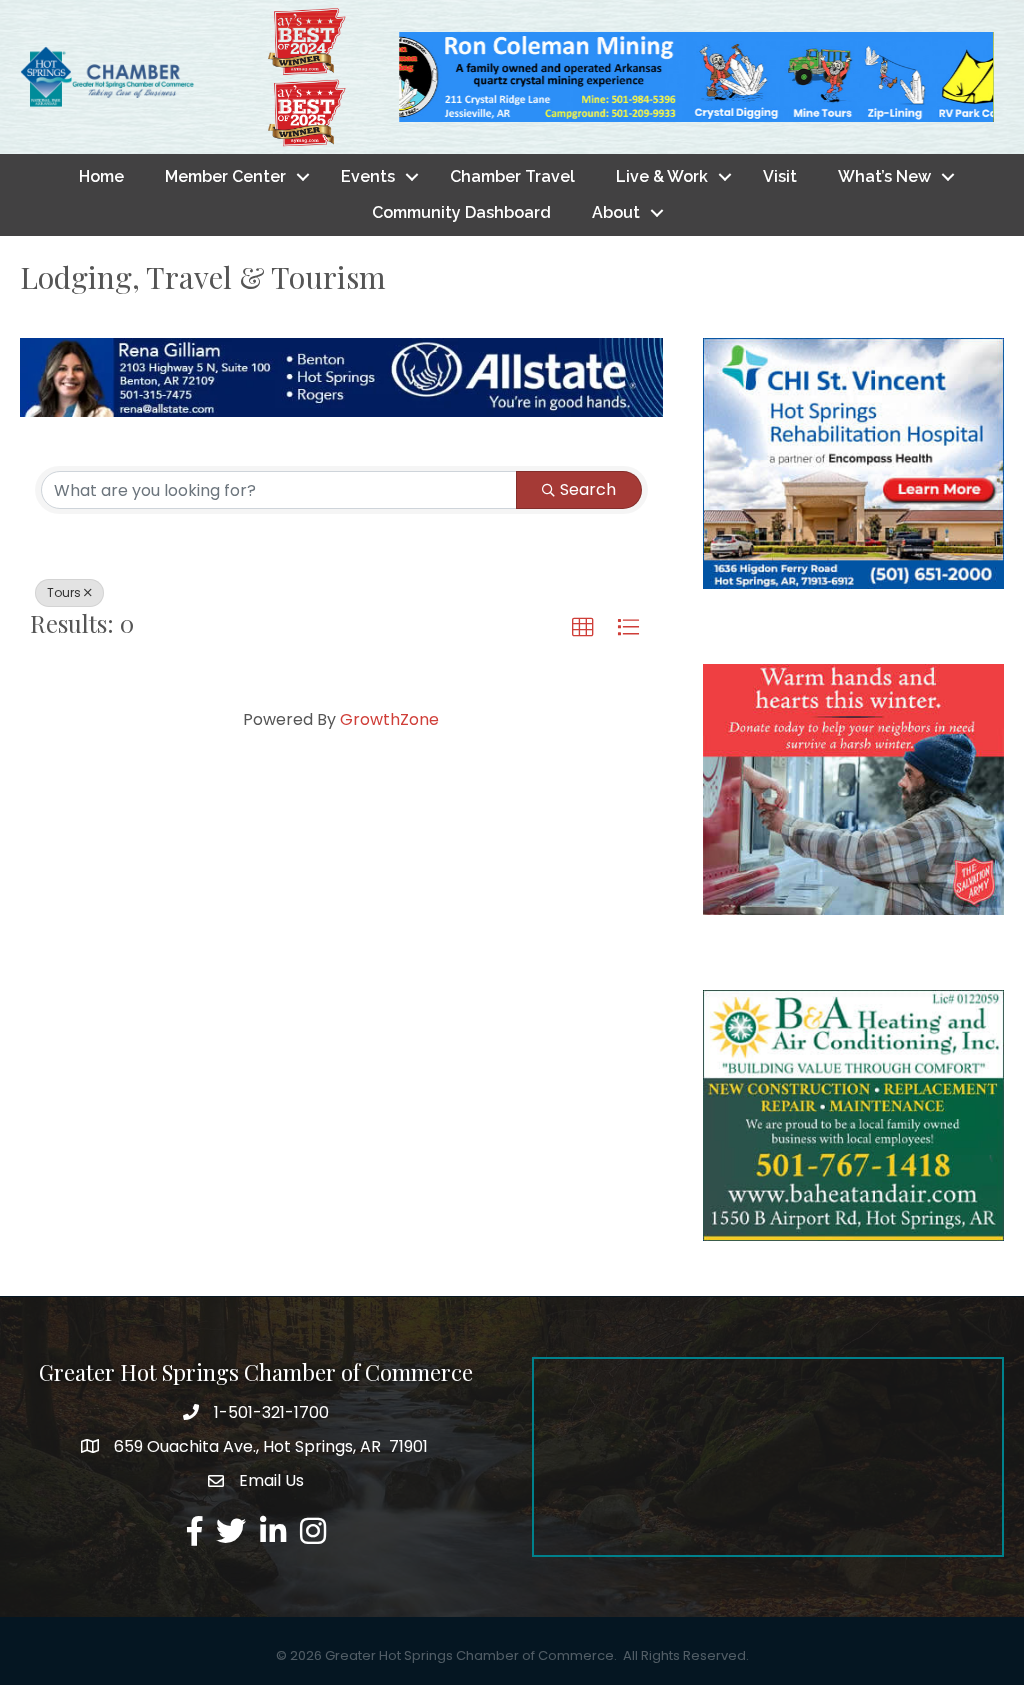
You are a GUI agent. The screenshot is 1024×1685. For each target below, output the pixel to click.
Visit (780, 176)
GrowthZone (389, 719)
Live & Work (662, 176)
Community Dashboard (461, 212)
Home (101, 176)
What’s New (884, 176)
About (616, 212)
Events (368, 176)
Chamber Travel (512, 176)
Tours (64, 592)
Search (588, 489)
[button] (583, 628)
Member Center (225, 176)
